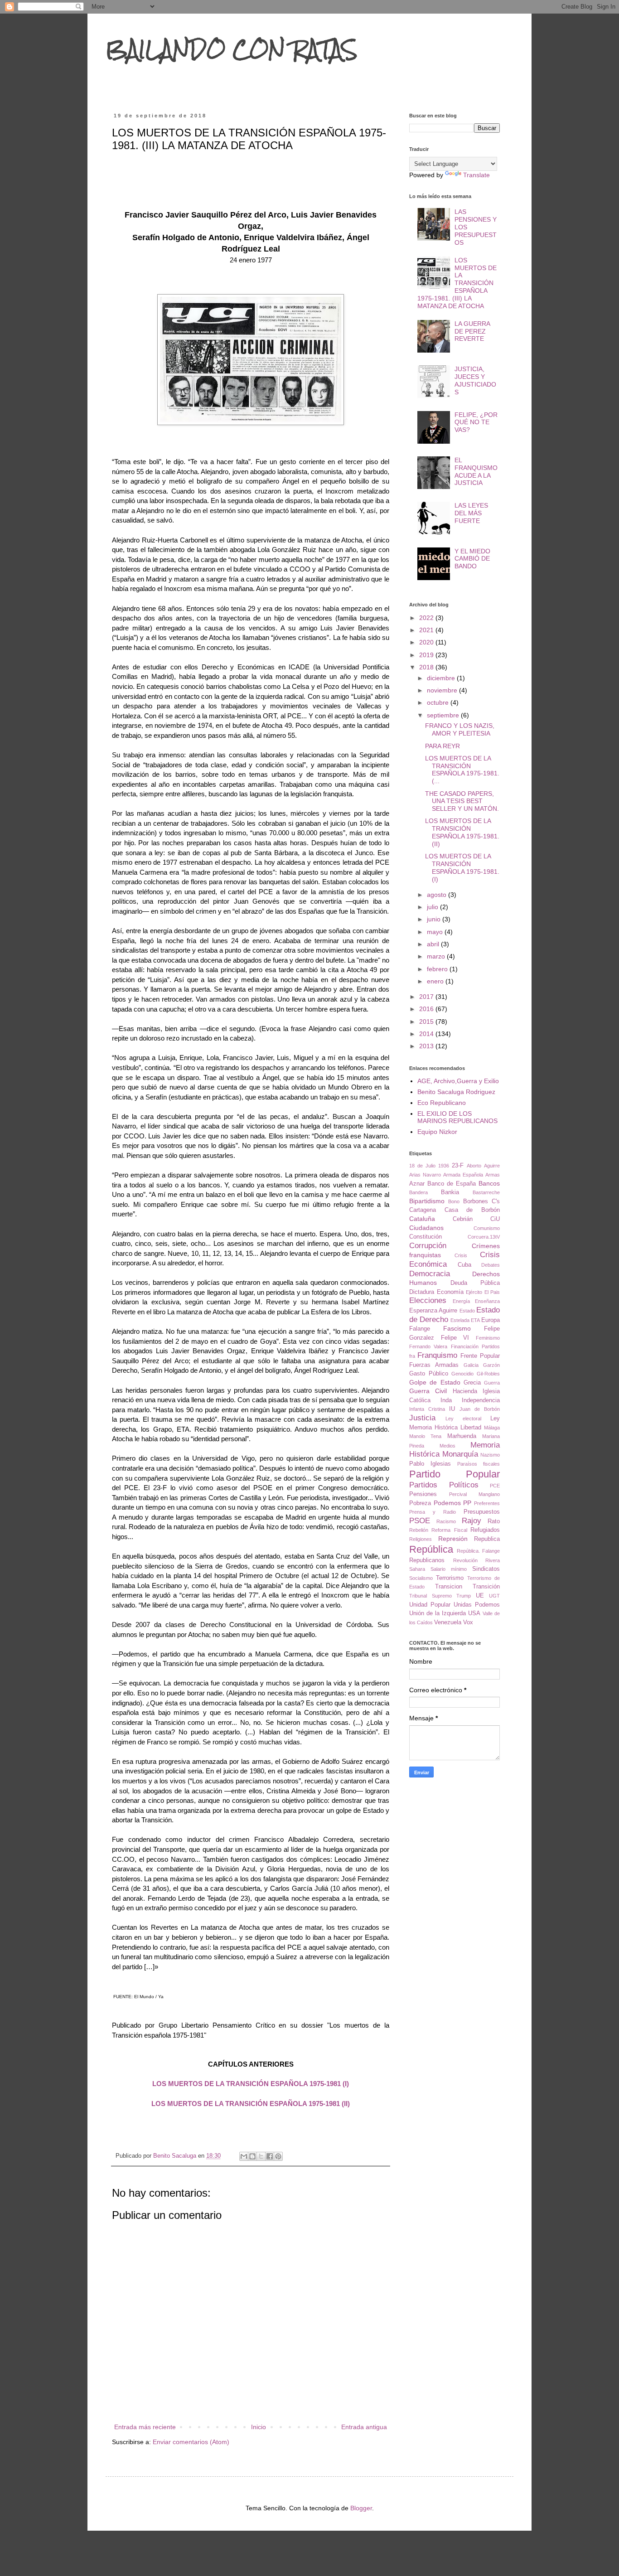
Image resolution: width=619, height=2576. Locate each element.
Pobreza (420, 1503)
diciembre (442, 678)
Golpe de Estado (435, 1382)
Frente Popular (480, 1356)
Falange (420, 1329)
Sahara (417, 1569)
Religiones (421, 1539)
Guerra (492, 1383)
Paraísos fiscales (479, 1464)
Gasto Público (429, 1374)
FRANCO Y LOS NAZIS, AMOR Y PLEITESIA (460, 729)
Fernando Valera (428, 1346)
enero (436, 981)
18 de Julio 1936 (429, 1166)
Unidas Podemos (477, 1605)
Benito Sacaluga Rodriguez (456, 1092)
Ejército (474, 1292)
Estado (467, 1311)
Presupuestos (482, 1512)
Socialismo (421, 1578)
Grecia (472, 1383)
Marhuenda (462, 1436)
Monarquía (460, 1454)
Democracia (430, 1274)
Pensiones (423, 1494)
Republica (487, 1539)
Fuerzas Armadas (434, 1365)
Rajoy (472, 1521)
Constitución (426, 1237)
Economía (450, 1292)
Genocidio (462, 1374)
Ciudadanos (426, 1228)
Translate (476, 175)
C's (496, 1201)
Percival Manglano (474, 1494)
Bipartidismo (427, 1201)
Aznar (417, 1184)
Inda (446, 1400)
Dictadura (422, 1292)
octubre (439, 702)
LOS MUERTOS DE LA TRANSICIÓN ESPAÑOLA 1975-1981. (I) (462, 867)
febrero (438, 969)
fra (412, 1356)
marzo (437, 956)
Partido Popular (455, 1474)
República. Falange (478, 1551)
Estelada (460, 1320)
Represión (453, 1539)
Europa (491, 1320)
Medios (447, 1446)
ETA (475, 1320)
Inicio (259, 2427)
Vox (468, 1622)
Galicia (471, 1365)
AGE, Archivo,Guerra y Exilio (458, 1081)
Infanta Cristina (427, 1409)
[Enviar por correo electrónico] (244, 2156)
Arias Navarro (425, 1175)
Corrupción (428, 1246)
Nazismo (490, 1455)
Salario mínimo (449, 1569)
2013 (427, 1046)
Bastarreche (486, 1192)
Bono (454, 1201)
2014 (427, 1034)
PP (467, 1503)
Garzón (491, 1365)
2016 (427, 1009)
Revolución (465, 1560)
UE (480, 1596)
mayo (436, 932)
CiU (495, 1219)
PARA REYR (442, 746)
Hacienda (465, 1391)
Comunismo (487, 1228)
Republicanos (427, 1560)
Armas (493, 1175)
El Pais (492, 1292)
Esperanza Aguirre (433, 1311)
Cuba (464, 1265)
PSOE (420, 1521)
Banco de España (452, 1184)
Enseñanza (487, 1301)
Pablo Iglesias (430, 1464)
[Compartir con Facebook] (270, 2156)
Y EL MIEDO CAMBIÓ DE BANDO (472, 559)
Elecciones (428, 1300)
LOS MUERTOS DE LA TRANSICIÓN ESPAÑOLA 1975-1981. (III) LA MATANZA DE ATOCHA (457, 283)
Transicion (449, 1587)
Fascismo (457, 1328)
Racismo (446, 1521)
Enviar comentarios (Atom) (191, 2442)
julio (433, 907)
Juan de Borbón (480, 1409)
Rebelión (419, 1530)
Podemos (447, 1503)
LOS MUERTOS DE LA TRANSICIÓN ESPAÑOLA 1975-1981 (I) (251, 2084)
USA (474, 1613)
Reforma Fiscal (449, 1530)
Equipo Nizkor (437, 1132)
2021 (427, 630)
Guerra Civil (428, 1391)
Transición (486, 1587)
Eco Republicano (442, 1103)
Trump (464, 1596)
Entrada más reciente (145, 2427)
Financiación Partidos (475, 1346)
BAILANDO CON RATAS (232, 49)
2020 (427, 642)
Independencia (481, 1400)
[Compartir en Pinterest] (278, 2156)
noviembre (443, 690)
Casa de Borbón (472, 1210)
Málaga (492, 1428)
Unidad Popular (430, 1605)
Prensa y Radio (433, 1512)
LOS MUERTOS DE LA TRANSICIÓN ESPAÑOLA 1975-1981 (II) (251, 2104)
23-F (458, 1166)
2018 (427, 667)
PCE (495, 1486)
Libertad (471, 1428)
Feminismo (488, 1338)
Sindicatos (486, 1569)
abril (434, 944)
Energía (461, 1301)
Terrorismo (450, 1578)
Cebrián (463, 1219)
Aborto (474, 1166)
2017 (427, 997)
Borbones (476, 1201)
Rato (494, 1521)
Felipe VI (455, 1338)
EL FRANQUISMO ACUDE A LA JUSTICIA (476, 471)
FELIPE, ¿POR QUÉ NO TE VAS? (476, 422)
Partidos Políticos (444, 1485)
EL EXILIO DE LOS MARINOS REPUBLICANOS (457, 1117)
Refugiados (485, 1530)
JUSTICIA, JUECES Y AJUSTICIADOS (475, 380)
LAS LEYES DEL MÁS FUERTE (471, 513)
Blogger (361, 2508)
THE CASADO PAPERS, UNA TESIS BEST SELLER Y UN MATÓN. (462, 801)
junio (435, 919)
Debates (491, 1265)
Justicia (422, 1418)
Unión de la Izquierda (438, 1613)
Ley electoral (463, 1419)
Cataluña (422, 1219)
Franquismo (437, 1355)
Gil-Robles (488, 1374)
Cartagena (423, 1210)
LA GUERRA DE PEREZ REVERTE (472, 331)
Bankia (450, 1192)
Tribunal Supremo (430, 1596)
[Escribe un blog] (252, 2156)
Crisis (461, 1255)
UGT (494, 1596)
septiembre (444, 715)
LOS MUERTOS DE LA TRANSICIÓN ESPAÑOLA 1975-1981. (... (462, 770)
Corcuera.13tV (484, 1237)
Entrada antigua (364, 2427)
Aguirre (492, 1166)
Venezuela (448, 1622)
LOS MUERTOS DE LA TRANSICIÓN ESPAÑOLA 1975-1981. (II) (462, 832)
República (431, 1549)
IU (452, 1409)
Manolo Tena (425, 1436)
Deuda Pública (475, 1283)
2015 (427, 1022)
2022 (427, 618)
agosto (438, 895)
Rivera (493, 1560)
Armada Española (463, 1175)
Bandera (418, 1192)
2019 (427, 655)
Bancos (489, 1183)
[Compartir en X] (261, 2156)
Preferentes (487, 1503)
